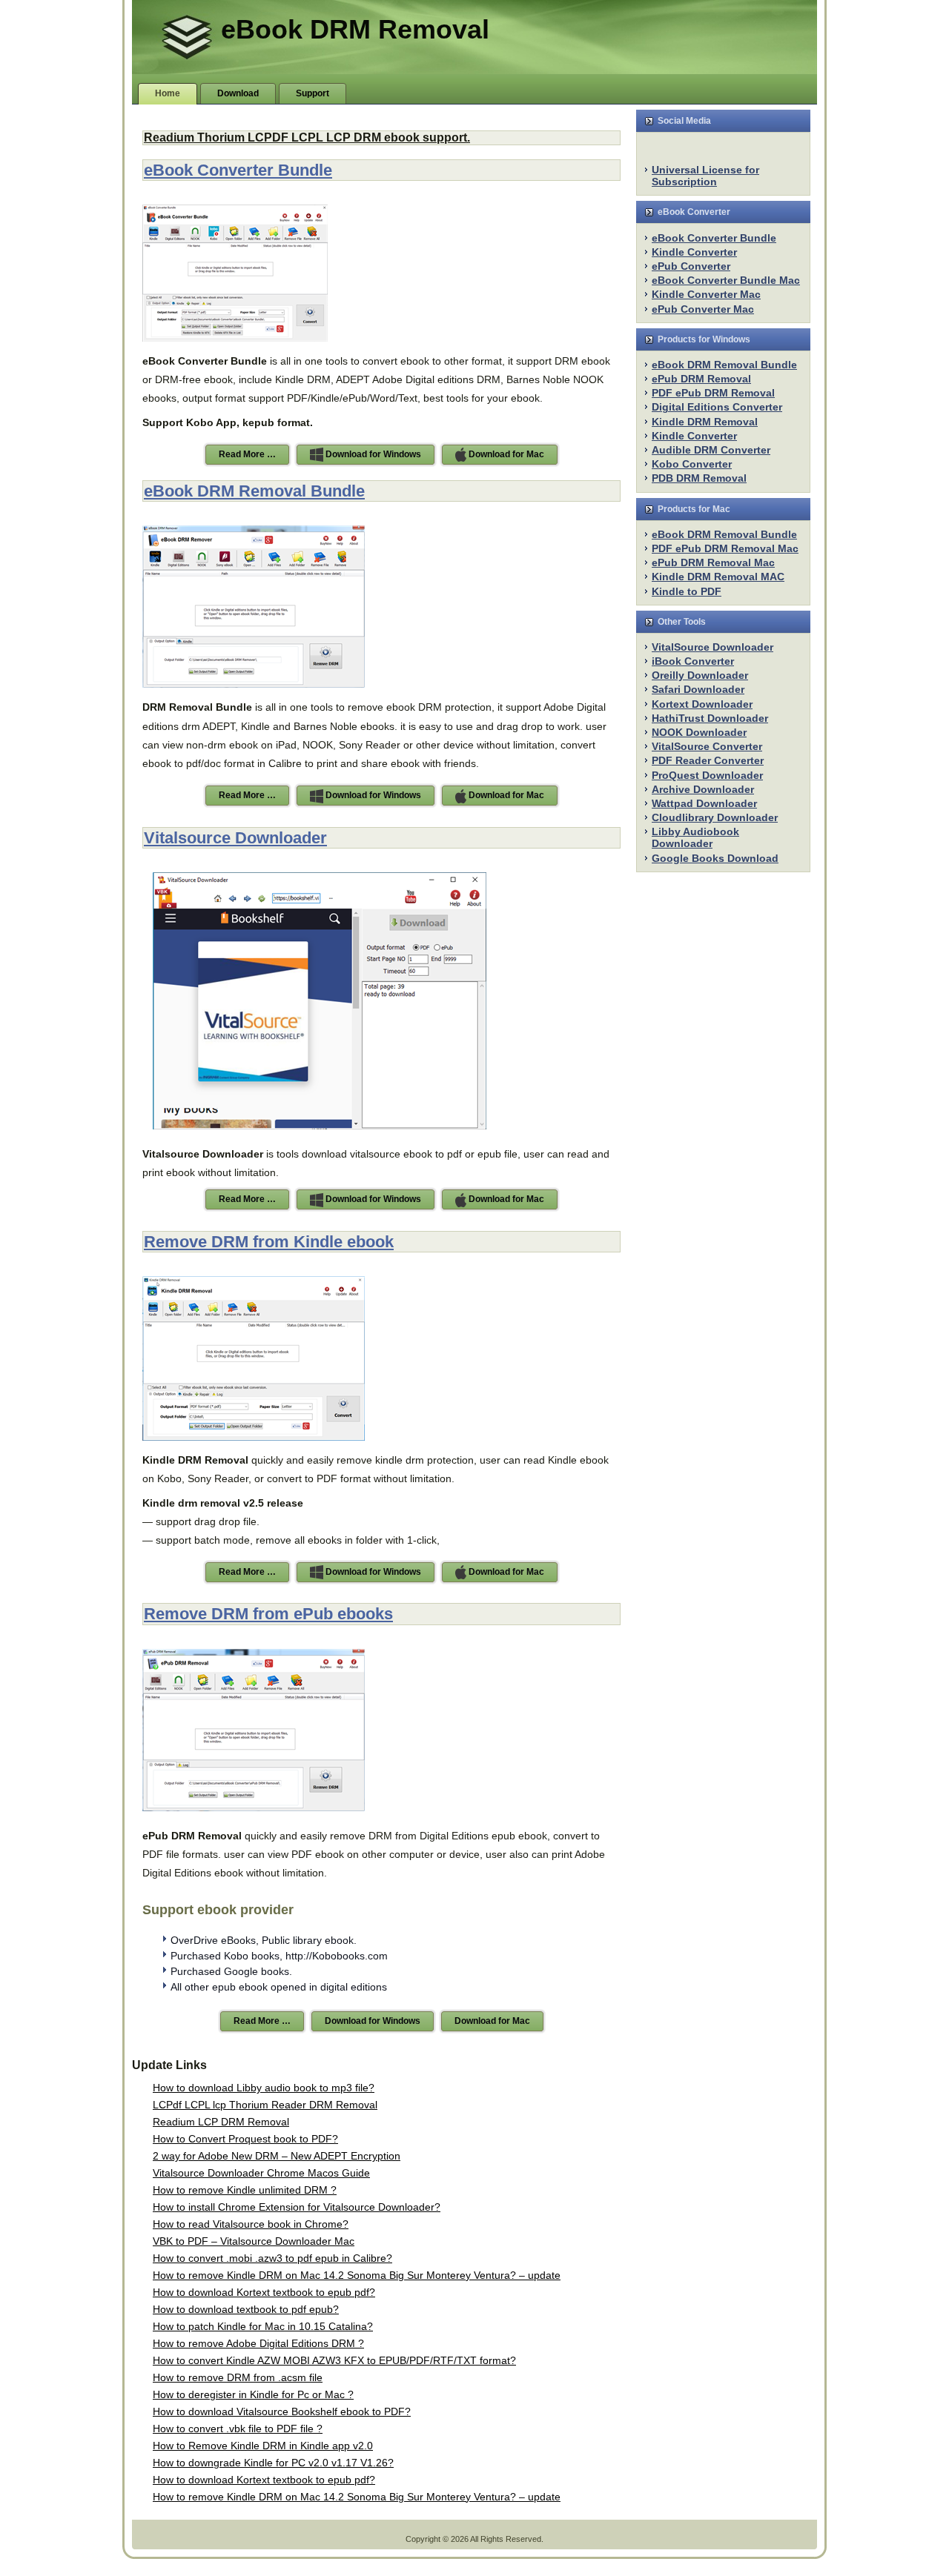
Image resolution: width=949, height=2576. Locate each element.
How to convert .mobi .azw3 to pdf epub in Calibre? (272, 2258)
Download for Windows (372, 454)
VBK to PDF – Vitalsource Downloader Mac (254, 2241)
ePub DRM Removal (701, 379)
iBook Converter (693, 661)
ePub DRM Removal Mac (713, 562)
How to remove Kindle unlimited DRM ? (245, 2190)
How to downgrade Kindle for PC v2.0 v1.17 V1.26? (273, 2463)
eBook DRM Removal (355, 29)
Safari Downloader (698, 689)
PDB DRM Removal (699, 478)
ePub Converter (691, 266)
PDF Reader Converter (708, 760)
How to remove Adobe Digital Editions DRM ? (258, 2343)
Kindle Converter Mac (706, 294)
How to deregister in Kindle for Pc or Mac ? (253, 2394)
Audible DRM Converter (711, 450)
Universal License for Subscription (705, 176)
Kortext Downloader (702, 704)
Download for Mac (505, 454)
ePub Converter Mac (703, 309)
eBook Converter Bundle (238, 170)
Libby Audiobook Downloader (695, 837)
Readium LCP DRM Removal (221, 2122)
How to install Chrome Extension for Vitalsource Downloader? (297, 2207)
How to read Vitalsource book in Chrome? (251, 2224)
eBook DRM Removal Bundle (254, 491)
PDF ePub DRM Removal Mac (725, 548)
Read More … (247, 454)
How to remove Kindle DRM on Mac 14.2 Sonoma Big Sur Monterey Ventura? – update (357, 2275)
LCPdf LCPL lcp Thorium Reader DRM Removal (265, 2105)
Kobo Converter (692, 464)
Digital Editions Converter (717, 407)
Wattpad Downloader (704, 803)
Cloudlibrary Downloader (715, 817)
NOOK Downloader (699, 732)
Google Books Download (715, 858)
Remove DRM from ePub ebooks (268, 1614)
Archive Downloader (703, 789)
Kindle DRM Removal (705, 422)
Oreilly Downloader (700, 675)
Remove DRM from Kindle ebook (269, 1242)
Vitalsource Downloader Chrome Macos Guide (261, 2173)
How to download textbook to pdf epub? (246, 2309)
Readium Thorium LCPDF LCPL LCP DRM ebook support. (307, 137)
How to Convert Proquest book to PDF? (245, 2139)
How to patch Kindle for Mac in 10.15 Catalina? (263, 2326)
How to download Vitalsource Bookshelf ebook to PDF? (282, 2411)
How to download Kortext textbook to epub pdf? (264, 2292)
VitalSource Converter (707, 746)
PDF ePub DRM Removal (713, 393)
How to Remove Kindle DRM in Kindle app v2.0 (263, 2446)
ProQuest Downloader (707, 775)
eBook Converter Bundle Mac (726, 280)
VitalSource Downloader (712, 647)
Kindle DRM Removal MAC (718, 577)
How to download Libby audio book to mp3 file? (264, 2088)
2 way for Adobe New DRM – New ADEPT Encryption (277, 2156)
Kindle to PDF (687, 591)
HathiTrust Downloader (710, 718)
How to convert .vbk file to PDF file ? (238, 2429)
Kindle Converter (694, 252)
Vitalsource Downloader (235, 838)
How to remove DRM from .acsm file (238, 2377)
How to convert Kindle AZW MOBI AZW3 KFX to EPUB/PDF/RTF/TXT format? (334, 2360)
